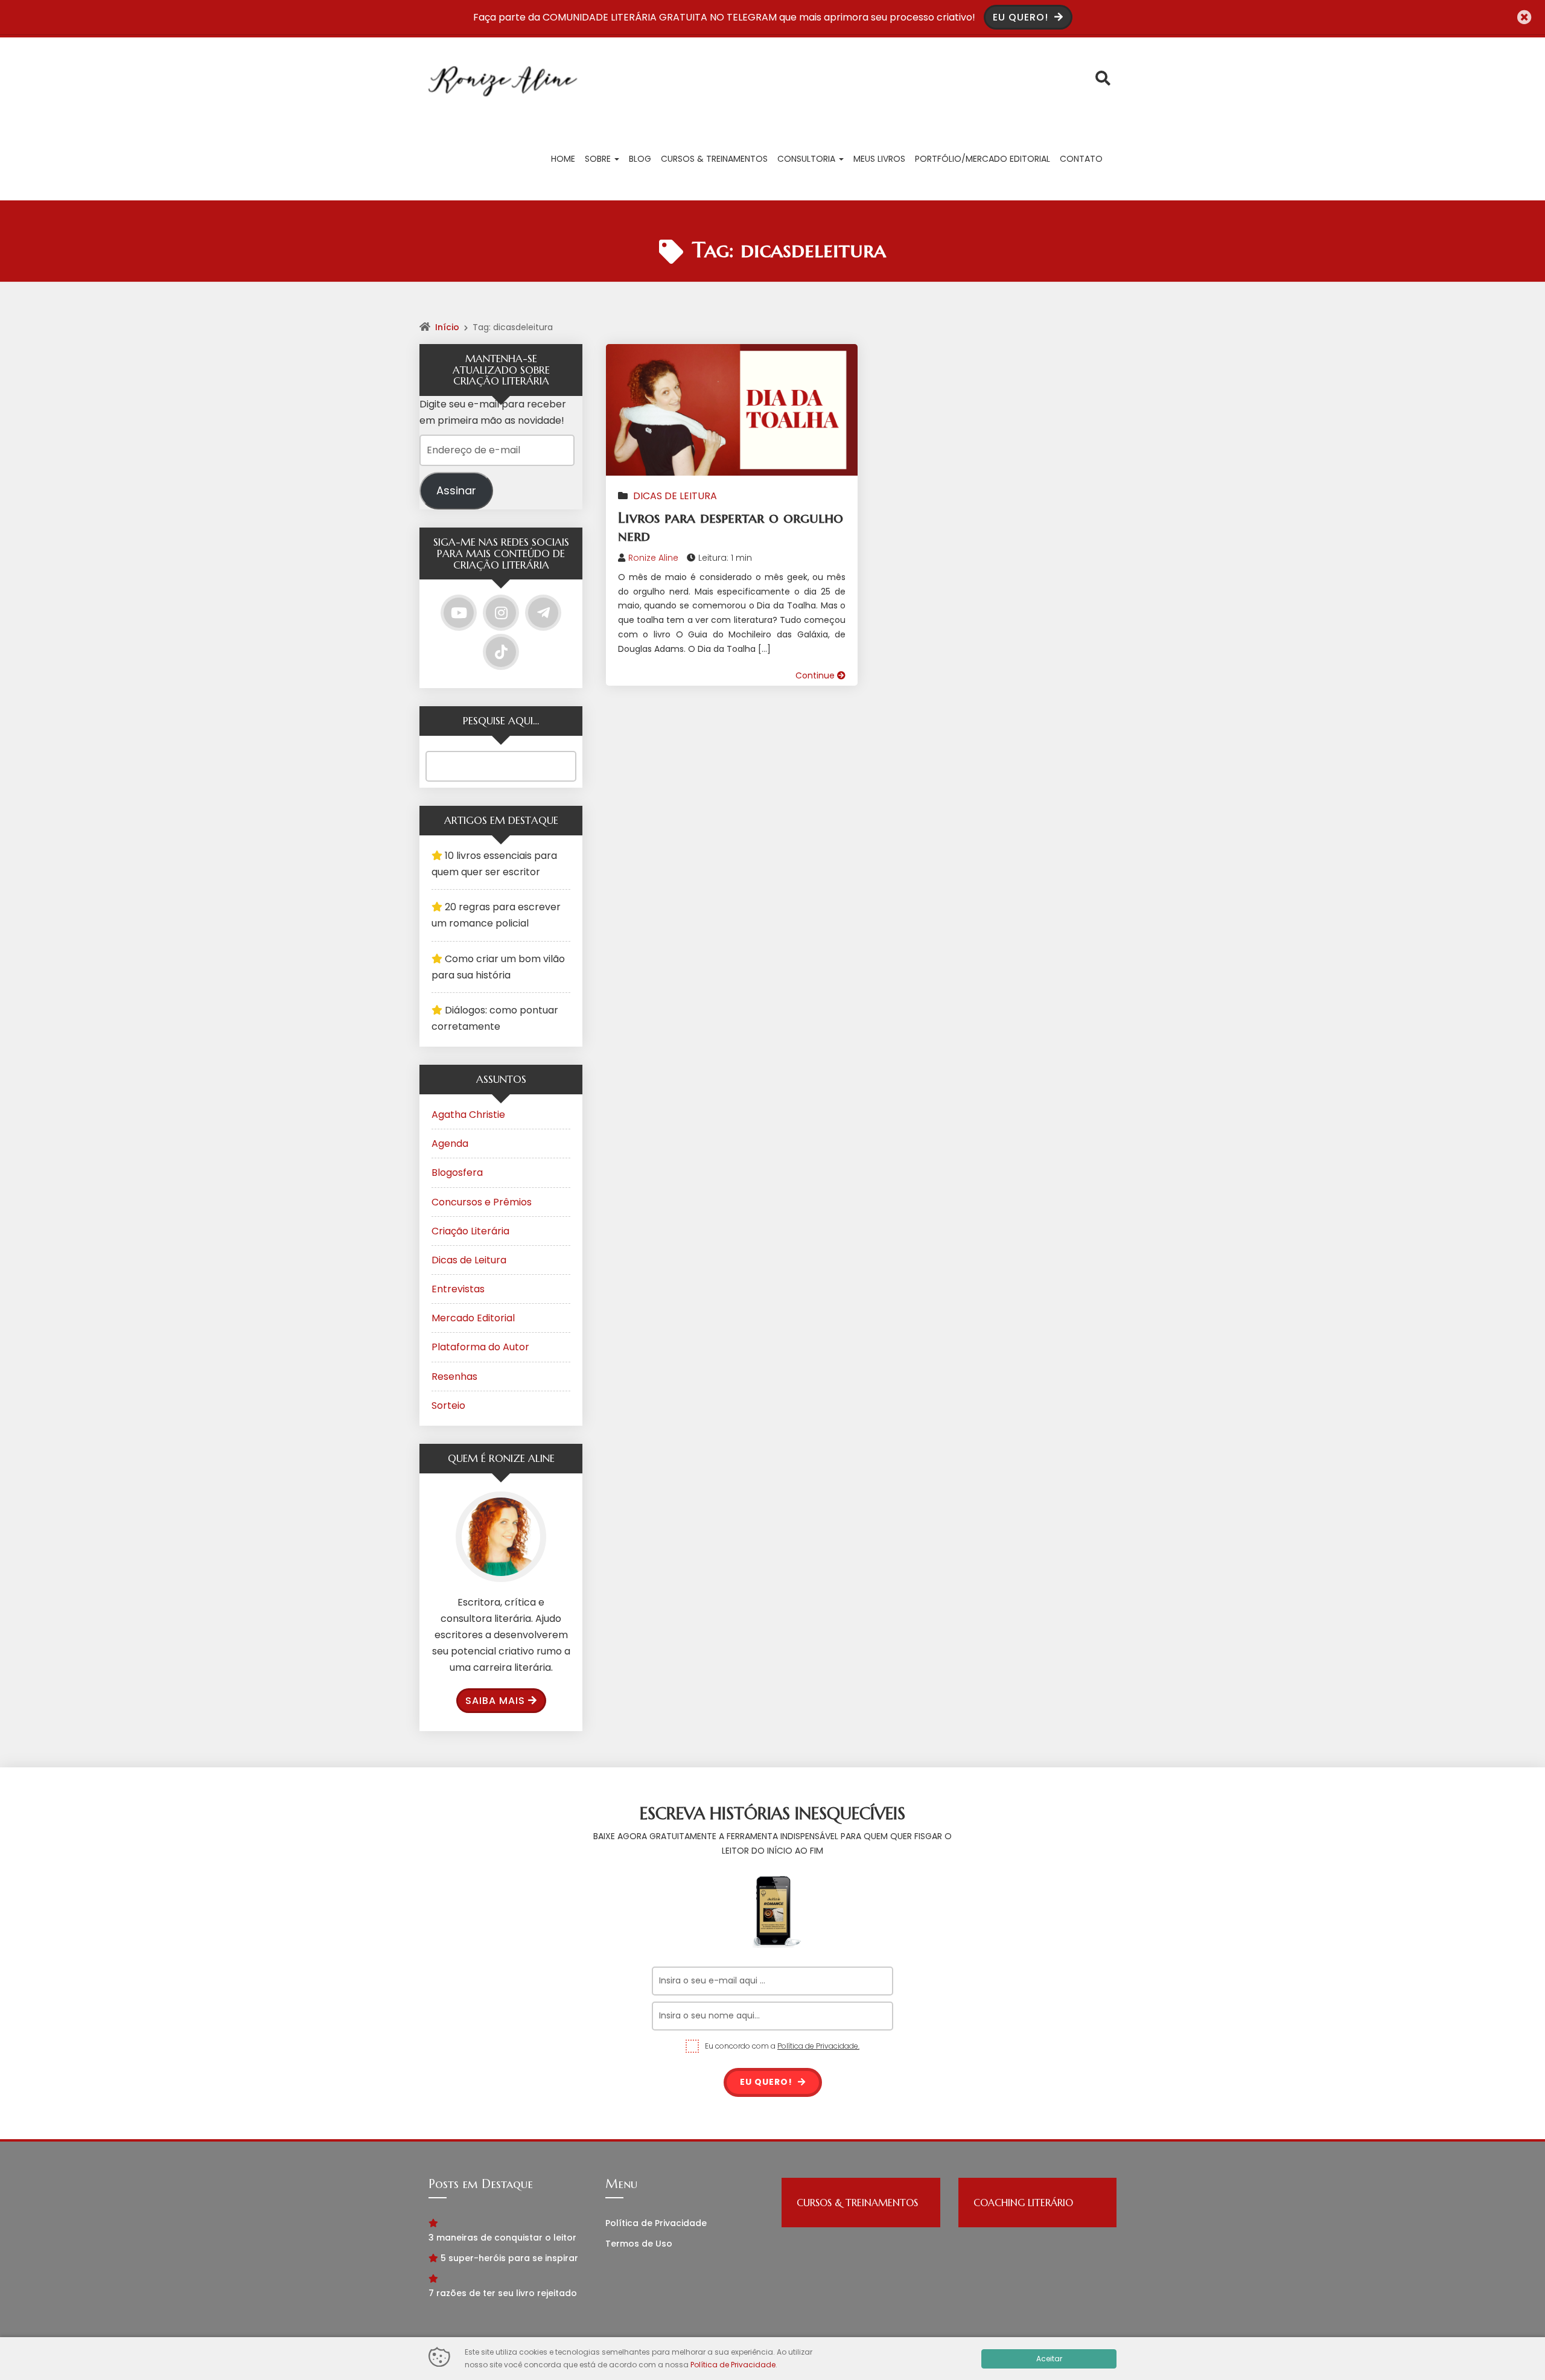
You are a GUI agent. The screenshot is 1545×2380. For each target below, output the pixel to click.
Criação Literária (470, 1231)
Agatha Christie (468, 1115)
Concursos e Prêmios (482, 1202)
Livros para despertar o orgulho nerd (731, 527)
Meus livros (879, 159)
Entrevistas (458, 1289)
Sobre (599, 159)
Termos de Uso (639, 2244)
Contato (1081, 159)
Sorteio (448, 1405)
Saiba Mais (495, 1701)
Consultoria (808, 159)
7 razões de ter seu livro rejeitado (503, 2293)
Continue (816, 675)
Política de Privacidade (656, 2223)
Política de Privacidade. (818, 2046)
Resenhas (454, 1377)
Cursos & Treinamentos (714, 159)
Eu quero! (767, 2082)
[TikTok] (501, 652)
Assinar (456, 490)
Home (563, 159)
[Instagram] (501, 613)
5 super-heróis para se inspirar (509, 2258)
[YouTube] (459, 613)
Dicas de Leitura (675, 496)
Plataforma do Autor (480, 1347)
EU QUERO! (1022, 17)
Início (447, 327)
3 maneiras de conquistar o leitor (502, 2238)
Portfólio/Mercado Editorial (983, 159)
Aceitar (1049, 2359)
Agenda (450, 1144)
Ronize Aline (653, 558)
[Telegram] (543, 613)
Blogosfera (457, 1172)
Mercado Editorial (473, 1318)
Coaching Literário (1023, 2203)
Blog (640, 159)
